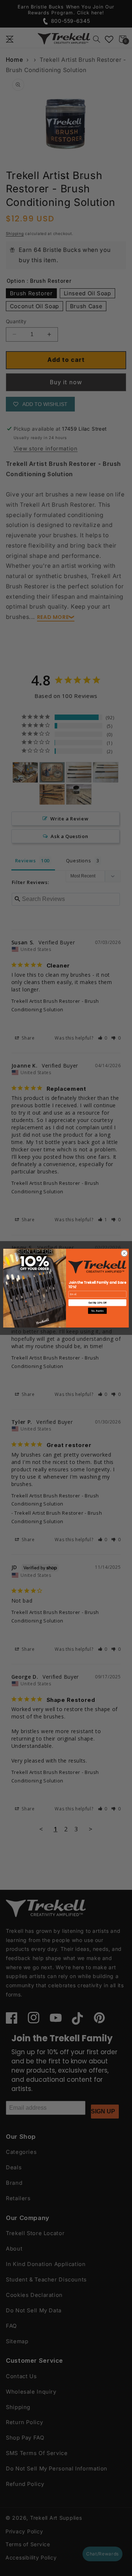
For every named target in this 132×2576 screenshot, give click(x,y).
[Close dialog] (124, 1253)
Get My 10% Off (98, 1302)
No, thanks (97, 1310)
